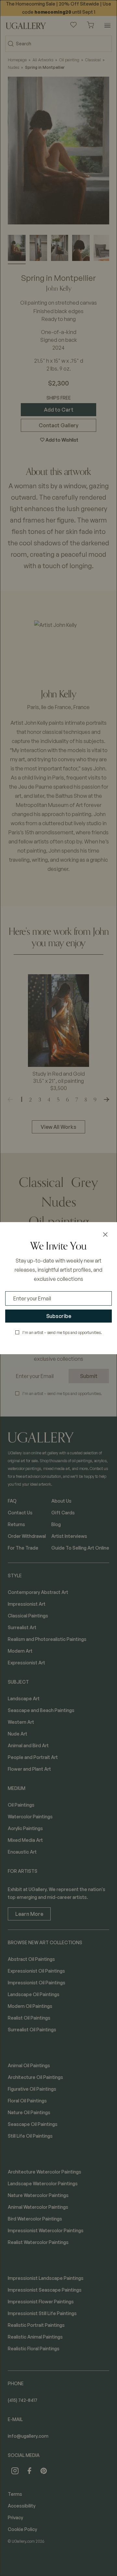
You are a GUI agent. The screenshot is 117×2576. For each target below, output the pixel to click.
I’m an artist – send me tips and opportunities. (62, 1333)
